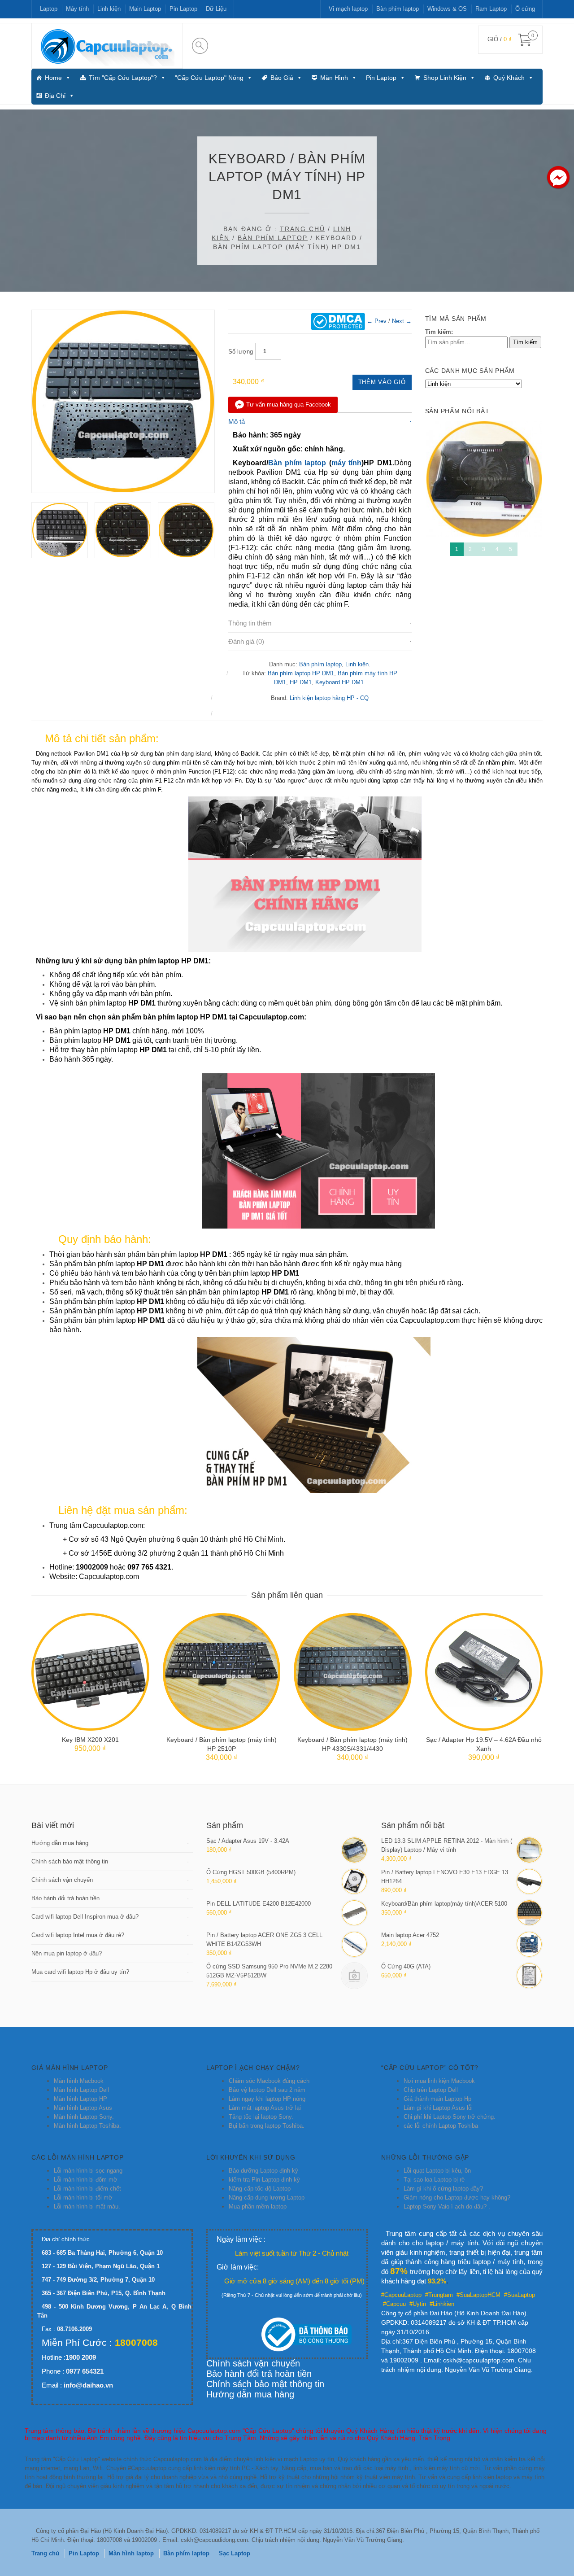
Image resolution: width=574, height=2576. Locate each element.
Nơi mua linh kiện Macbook (439, 2081)
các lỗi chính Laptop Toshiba (441, 2126)
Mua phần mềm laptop (258, 2206)
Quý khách (509, 78)
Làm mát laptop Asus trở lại (265, 2108)
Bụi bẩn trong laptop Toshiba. (267, 2126)
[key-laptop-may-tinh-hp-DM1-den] (123, 530)
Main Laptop (145, 9)
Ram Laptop (491, 9)
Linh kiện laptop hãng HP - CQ (329, 698)
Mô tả (237, 422)
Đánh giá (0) (246, 641)
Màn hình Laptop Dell (81, 2090)
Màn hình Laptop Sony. (84, 2117)
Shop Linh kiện (445, 78)
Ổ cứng (525, 9)
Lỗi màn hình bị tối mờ (83, 2198)
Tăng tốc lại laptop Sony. (261, 2117)
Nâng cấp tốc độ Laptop (260, 2189)
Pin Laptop (183, 9)
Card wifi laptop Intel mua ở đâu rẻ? (78, 1935)
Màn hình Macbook (79, 2081)
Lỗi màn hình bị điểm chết (87, 2189)
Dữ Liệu (216, 9)
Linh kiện (109, 9)
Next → (402, 321)
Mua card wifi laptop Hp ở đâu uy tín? (80, 1972)
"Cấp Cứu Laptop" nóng (209, 78)
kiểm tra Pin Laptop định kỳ (264, 2180)
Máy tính (77, 9)
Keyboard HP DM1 (339, 682)
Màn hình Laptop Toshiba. (87, 2126)
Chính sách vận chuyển (62, 1880)
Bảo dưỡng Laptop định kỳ (263, 2171)
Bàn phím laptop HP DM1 (301, 673)
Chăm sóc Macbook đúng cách (269, 2081)
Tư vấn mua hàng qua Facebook (289, 405)
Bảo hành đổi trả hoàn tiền (65, 1898)
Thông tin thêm (250, 623)
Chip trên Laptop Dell (431, 2090)
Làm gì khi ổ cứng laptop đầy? (443, 2189)
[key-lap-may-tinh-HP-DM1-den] (123, 401)
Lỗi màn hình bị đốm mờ (86, 2180)
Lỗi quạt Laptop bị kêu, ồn (437, 2171)
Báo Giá (282, 78)
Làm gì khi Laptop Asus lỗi (438, 2108)
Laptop (49, 9)
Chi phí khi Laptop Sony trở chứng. (450, 2117)
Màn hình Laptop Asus (83, 2108)
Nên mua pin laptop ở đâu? (67, 1953)
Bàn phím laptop (398, 9)
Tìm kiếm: (439, 332)
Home (53, 78)
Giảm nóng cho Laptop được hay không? (457, 2198)
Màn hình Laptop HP (80, 2099)
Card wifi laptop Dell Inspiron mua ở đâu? (85, 1917)
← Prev (377, 321)
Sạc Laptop (235, 2553)
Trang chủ (302, 229)
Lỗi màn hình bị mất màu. (87, 2206)
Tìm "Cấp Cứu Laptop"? (123, 78)
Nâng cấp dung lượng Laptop (267, 2198)
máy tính (346, 463)
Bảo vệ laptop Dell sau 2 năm (267, 2090)
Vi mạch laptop (348, 9)
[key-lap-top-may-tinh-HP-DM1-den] (60, 530)
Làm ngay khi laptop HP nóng (267, 2099)
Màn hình (334, 78)
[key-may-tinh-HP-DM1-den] (186, 530)
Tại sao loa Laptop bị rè (434, 2180)
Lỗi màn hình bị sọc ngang (88, 2171)
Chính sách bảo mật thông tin (70, 1861)
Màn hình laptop (131, 2553)
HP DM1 (301, 682)
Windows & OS (447, 9)
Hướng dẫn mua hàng (60, 1843)
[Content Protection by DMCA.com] (338, 321)
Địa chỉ (55, 96)
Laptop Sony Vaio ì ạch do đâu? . (447, 2206)
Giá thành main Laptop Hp (437, 2099)
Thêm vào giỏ (382, 382)
